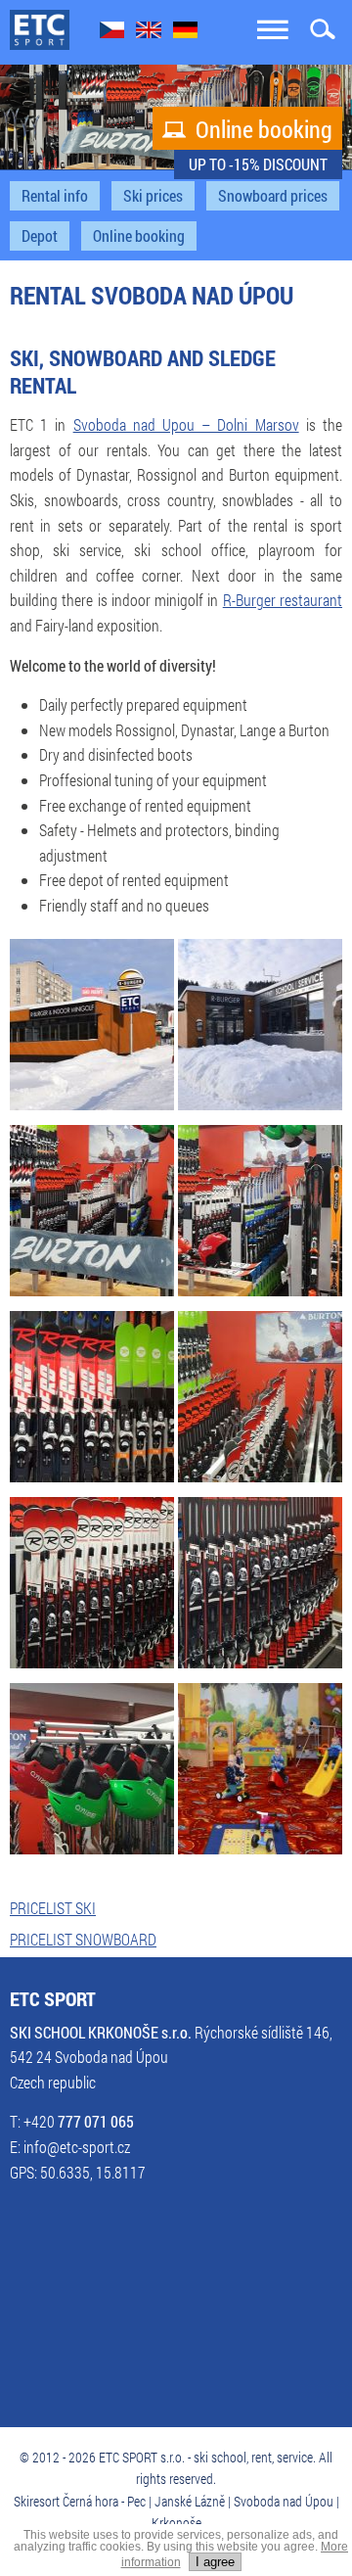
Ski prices (153, 196)
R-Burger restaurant (283, 600)
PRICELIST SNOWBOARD (83, 1940)
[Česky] (112, 32)
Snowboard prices (273, 196)
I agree (215, 2562)
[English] (149, 32)
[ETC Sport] (40, 31)
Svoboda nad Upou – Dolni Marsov (186, 425)
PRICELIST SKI (53, 1908)
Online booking (247, 129)
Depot (40, 236)
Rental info (55, 196)
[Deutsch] (185, 32)
